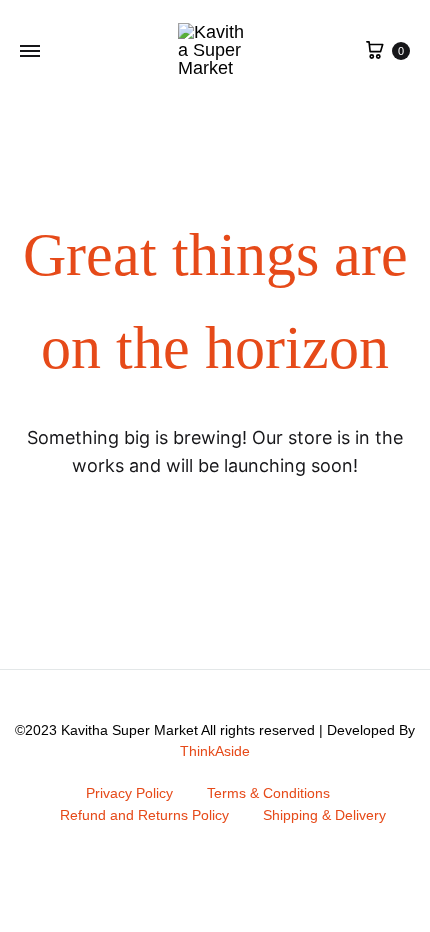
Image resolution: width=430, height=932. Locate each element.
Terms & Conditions (268, 793)
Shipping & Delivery (324, 815)
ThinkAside (215, 751)
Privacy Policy (129, 793)
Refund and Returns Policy (144, 815)
